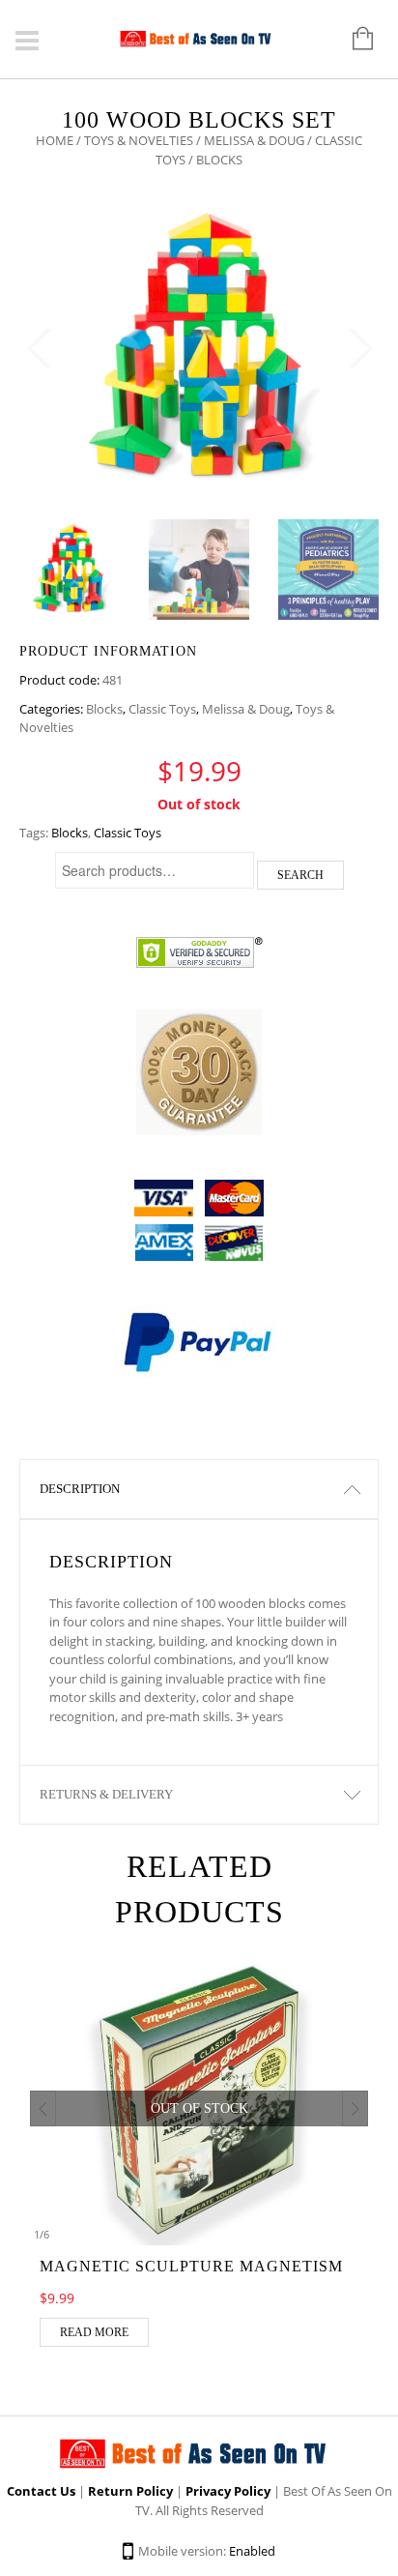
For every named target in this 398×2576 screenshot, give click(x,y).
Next (359, 349)
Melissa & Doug (254, 140)
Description (80, 1489)
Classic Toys (162, 709)
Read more (94, 2332)
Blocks (104, 709)
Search (300, 875)
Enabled (252, 2551)
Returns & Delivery (106, 1794)
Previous (39, 349)
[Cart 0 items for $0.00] (353, 40)
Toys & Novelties (139, 140)
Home (55, 140)
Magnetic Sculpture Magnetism (191, 2266)
